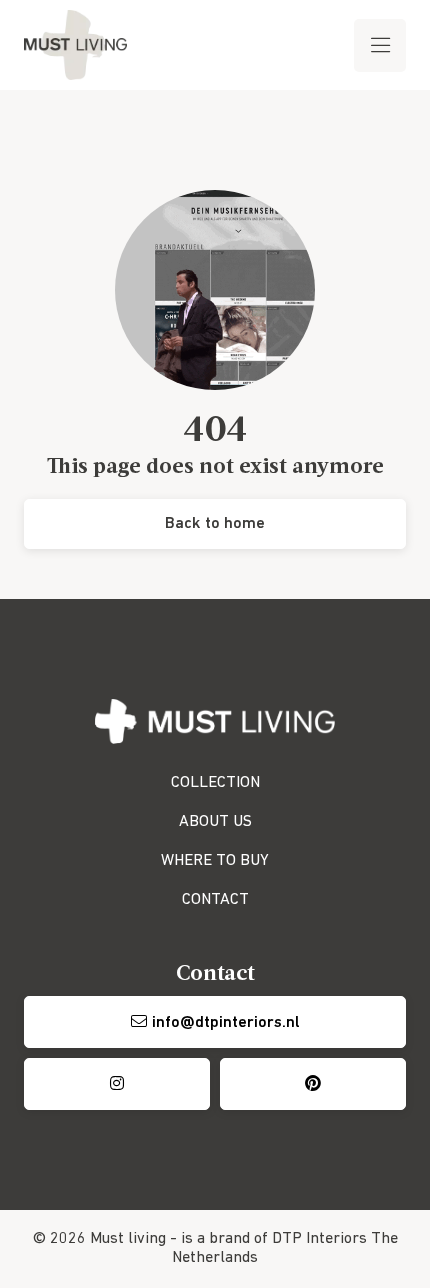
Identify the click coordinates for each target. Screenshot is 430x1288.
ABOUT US (215, 822)
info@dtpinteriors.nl (226, 1023)
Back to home (215, 524)
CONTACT (215, 900)
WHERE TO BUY (215, 861)
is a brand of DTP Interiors (274, 1239)
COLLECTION (215, 783)
